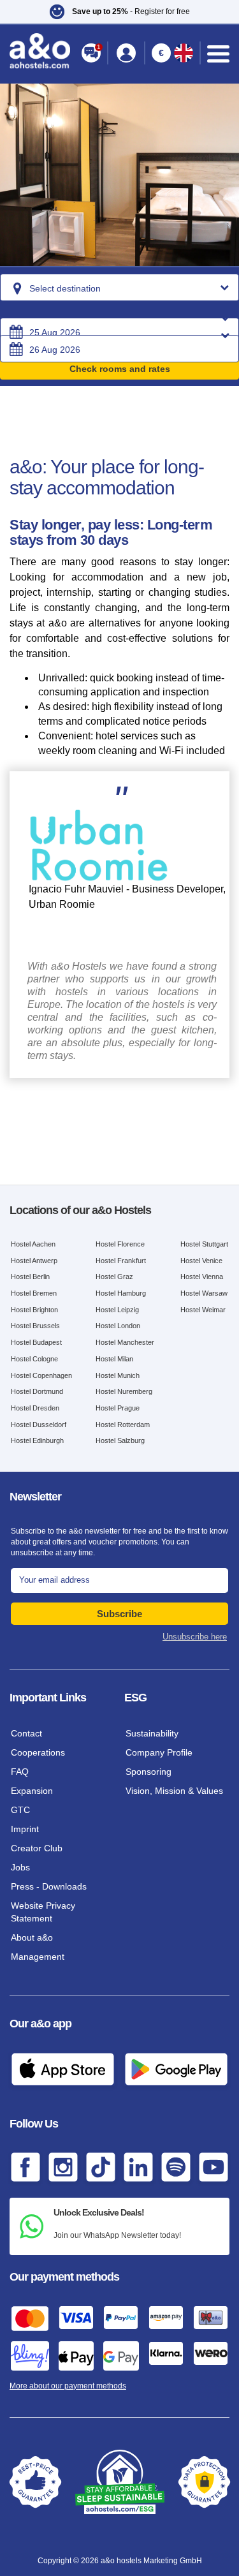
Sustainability (152, 1733)
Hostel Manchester (125, 1342)
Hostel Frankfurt (121, 1261)
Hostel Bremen (34, 1293)
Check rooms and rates (120, 369)
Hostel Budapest (36, 1342)
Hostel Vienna (202, 1277)
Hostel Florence (120, 1244)
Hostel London (118, 1326)
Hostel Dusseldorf (39, 1425)
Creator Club (37, 1848)
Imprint (25, 1829)
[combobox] (119, 287)
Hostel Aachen (33, 1244)
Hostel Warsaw (204, 1293)
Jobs (20, 1867)
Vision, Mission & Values (174, 1791)
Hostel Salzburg (120, 1440)
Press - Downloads (49, 1886)
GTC (20, 1810)
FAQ (20, 1772)
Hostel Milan (114, 1359)
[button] (119, 12)
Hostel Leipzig (117, 1310)
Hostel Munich (118, 1375)
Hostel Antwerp (34, 1261)
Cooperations (38, 1752)
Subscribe (119, 1614)
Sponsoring (148, 1772)
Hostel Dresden (35, 1408)
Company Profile (159, 1752)
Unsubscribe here (195, 1637)
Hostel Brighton (34, 1310)
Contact (26, 1733)
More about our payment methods (68, 2386)
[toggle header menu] (218, 54)
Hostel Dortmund (37, 1391)
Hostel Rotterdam (123, 1425)
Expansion (32, 1791)
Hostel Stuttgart (204, 1244)
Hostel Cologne (34, 1359)
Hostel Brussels (35, 1326)
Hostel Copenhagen (41, 1375)
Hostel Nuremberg (124, 1391)
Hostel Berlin (30, 1277)
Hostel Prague (118, 1408)
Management (38, 1957)
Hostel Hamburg (121, 1293)
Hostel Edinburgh (37, 1440)
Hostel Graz (114, 1277)
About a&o (32, 1937)
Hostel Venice (201, 1261)
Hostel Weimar (203, 1310)
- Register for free (131, 11)
